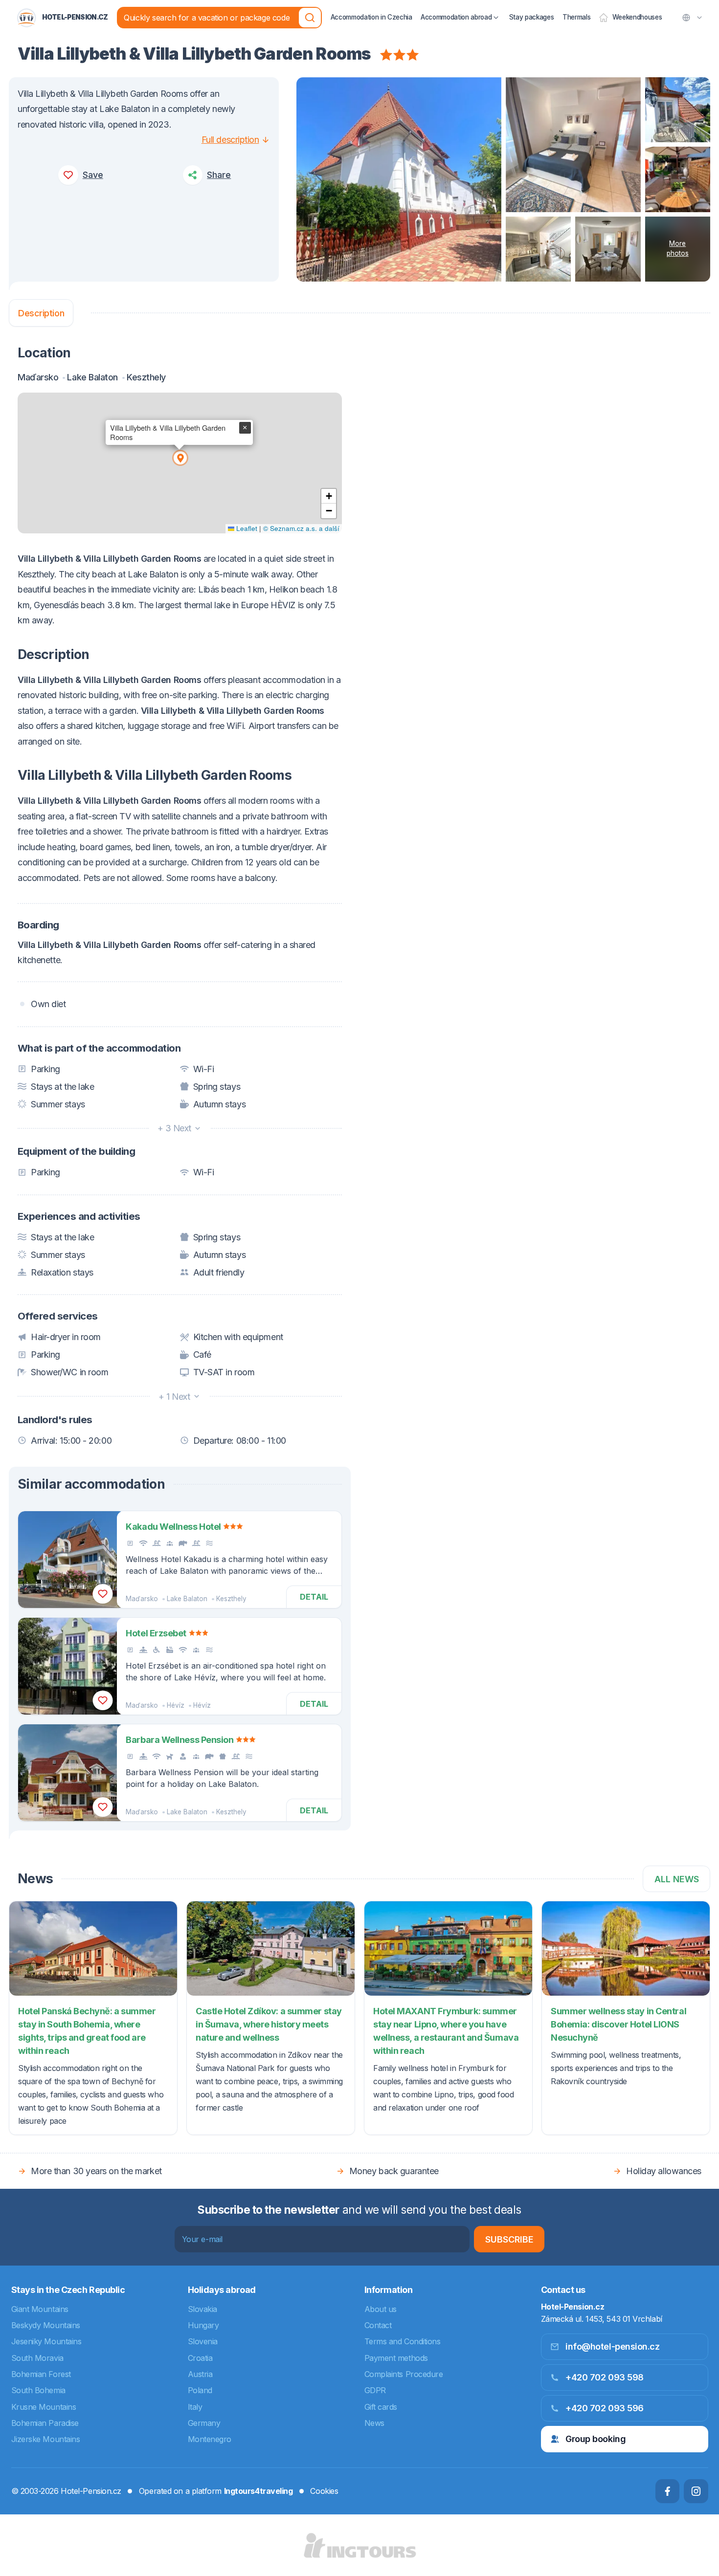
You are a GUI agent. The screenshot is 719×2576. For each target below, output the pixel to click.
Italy (195, 2407)
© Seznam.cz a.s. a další (301, 528)
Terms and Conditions (403, 2341)
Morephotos (678, 248)
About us (381, 2309)
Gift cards (381, 2407)
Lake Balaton (187, 1599)
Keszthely (231, 1599)
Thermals (576, 17)
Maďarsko (142, 1599)
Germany (204, 2423)
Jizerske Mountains (46, 2439)
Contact (378, 2325)
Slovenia (203, 2341)
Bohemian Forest (41, 2374)
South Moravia (37, 2358)
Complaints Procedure (404, 2374)
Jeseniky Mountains (46, 2341)
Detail (314, 1597)
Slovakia (202, 2309)
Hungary (203, 2325)
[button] (180, 457)
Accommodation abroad (456, 17)
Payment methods (396, 2358)
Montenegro (210, 2439)
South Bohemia (38, 2390)
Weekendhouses (637, 17)
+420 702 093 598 (605, 2377)
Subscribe (509, 2239)
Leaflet (246, 528)
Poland (200, 2390)
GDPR (375, 2390)
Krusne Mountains (44, 2407)
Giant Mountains (40, 2309)
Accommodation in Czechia (371, 17)
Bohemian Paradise (45, 2423)
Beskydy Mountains (46, 2325)
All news (677, 1879)
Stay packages (532, 17)
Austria (200, 2374)
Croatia (200, 2358)
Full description (230, 140)
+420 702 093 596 (605, 2408)
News (374, 2423)
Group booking (595, 2439)
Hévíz (176, 1705)
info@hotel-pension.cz (613, 2346)
